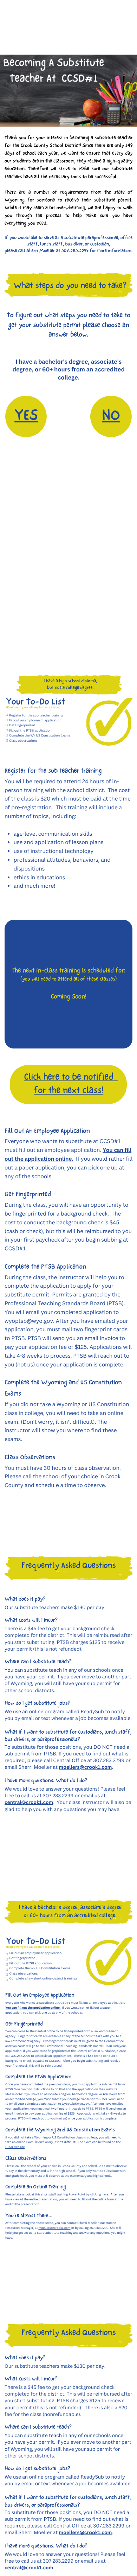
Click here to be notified (68, 1078)
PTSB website (15, 2147)
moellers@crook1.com (85, 1767)
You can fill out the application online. (33, 2008)
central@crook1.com (29, 1802)
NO (111, 416)
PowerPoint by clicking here (88, 2195)
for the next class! (68, 1091)
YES (26, 416)
